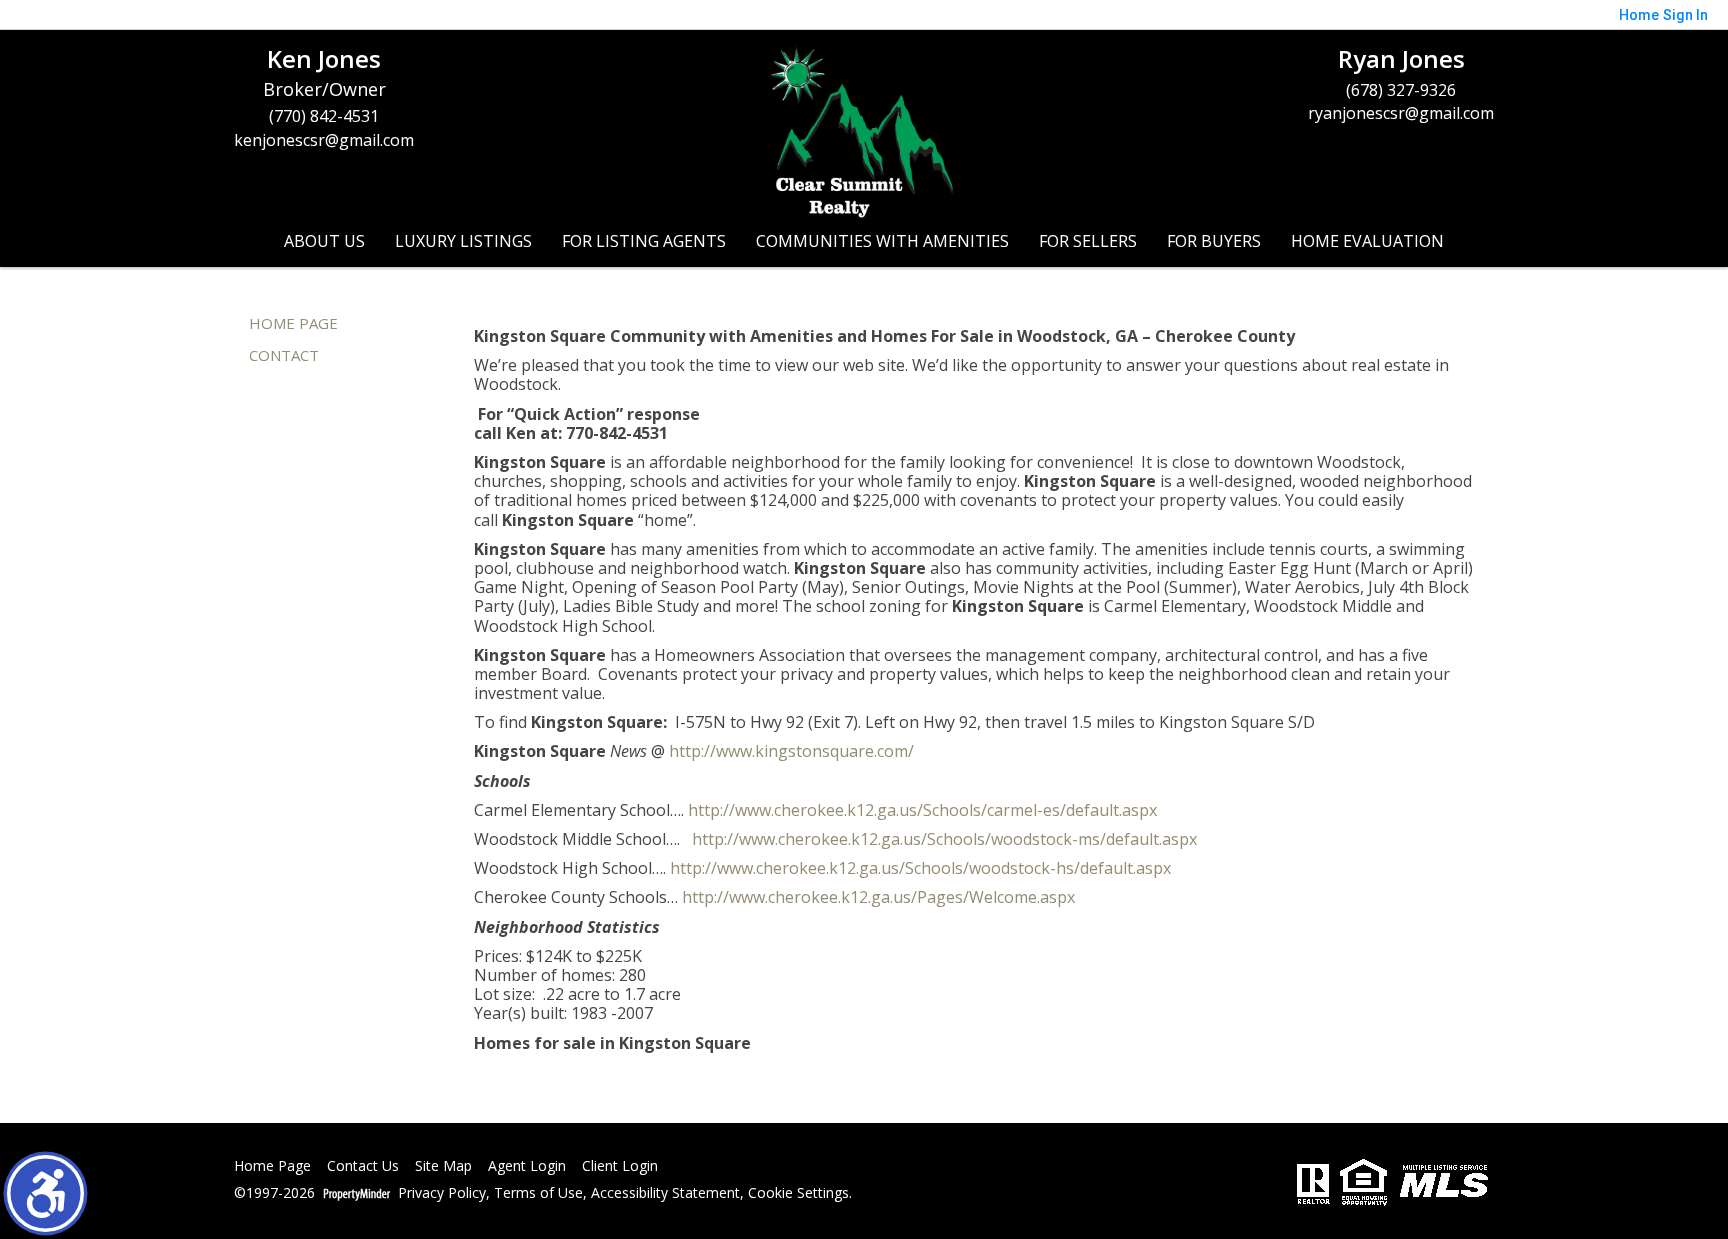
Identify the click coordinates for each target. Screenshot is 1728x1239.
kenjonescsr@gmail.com (324, 140)
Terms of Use (538, 1193)
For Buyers (1214, 241)
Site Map (443, 1166)
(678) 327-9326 (1401, 90)
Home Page (293, 323)
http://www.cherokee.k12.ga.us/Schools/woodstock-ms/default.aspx (944, 839)
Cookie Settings (798, 1193)
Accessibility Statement (665, 1193)
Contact (284, 355)
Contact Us (363, 1166)
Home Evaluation (1367, 241)
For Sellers (1088, 241)
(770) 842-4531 (324, 116)
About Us (324, 241)
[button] (45, 1193)
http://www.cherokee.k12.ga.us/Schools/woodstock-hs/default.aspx (920, 868)
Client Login (620, 1166)
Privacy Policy (442, 1193)
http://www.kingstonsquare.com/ (791, 751)
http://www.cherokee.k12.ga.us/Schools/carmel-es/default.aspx (922, 810)
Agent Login (527, 1166)
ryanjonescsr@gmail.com (1401, 113)
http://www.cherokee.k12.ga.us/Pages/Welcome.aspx (878, 897)
